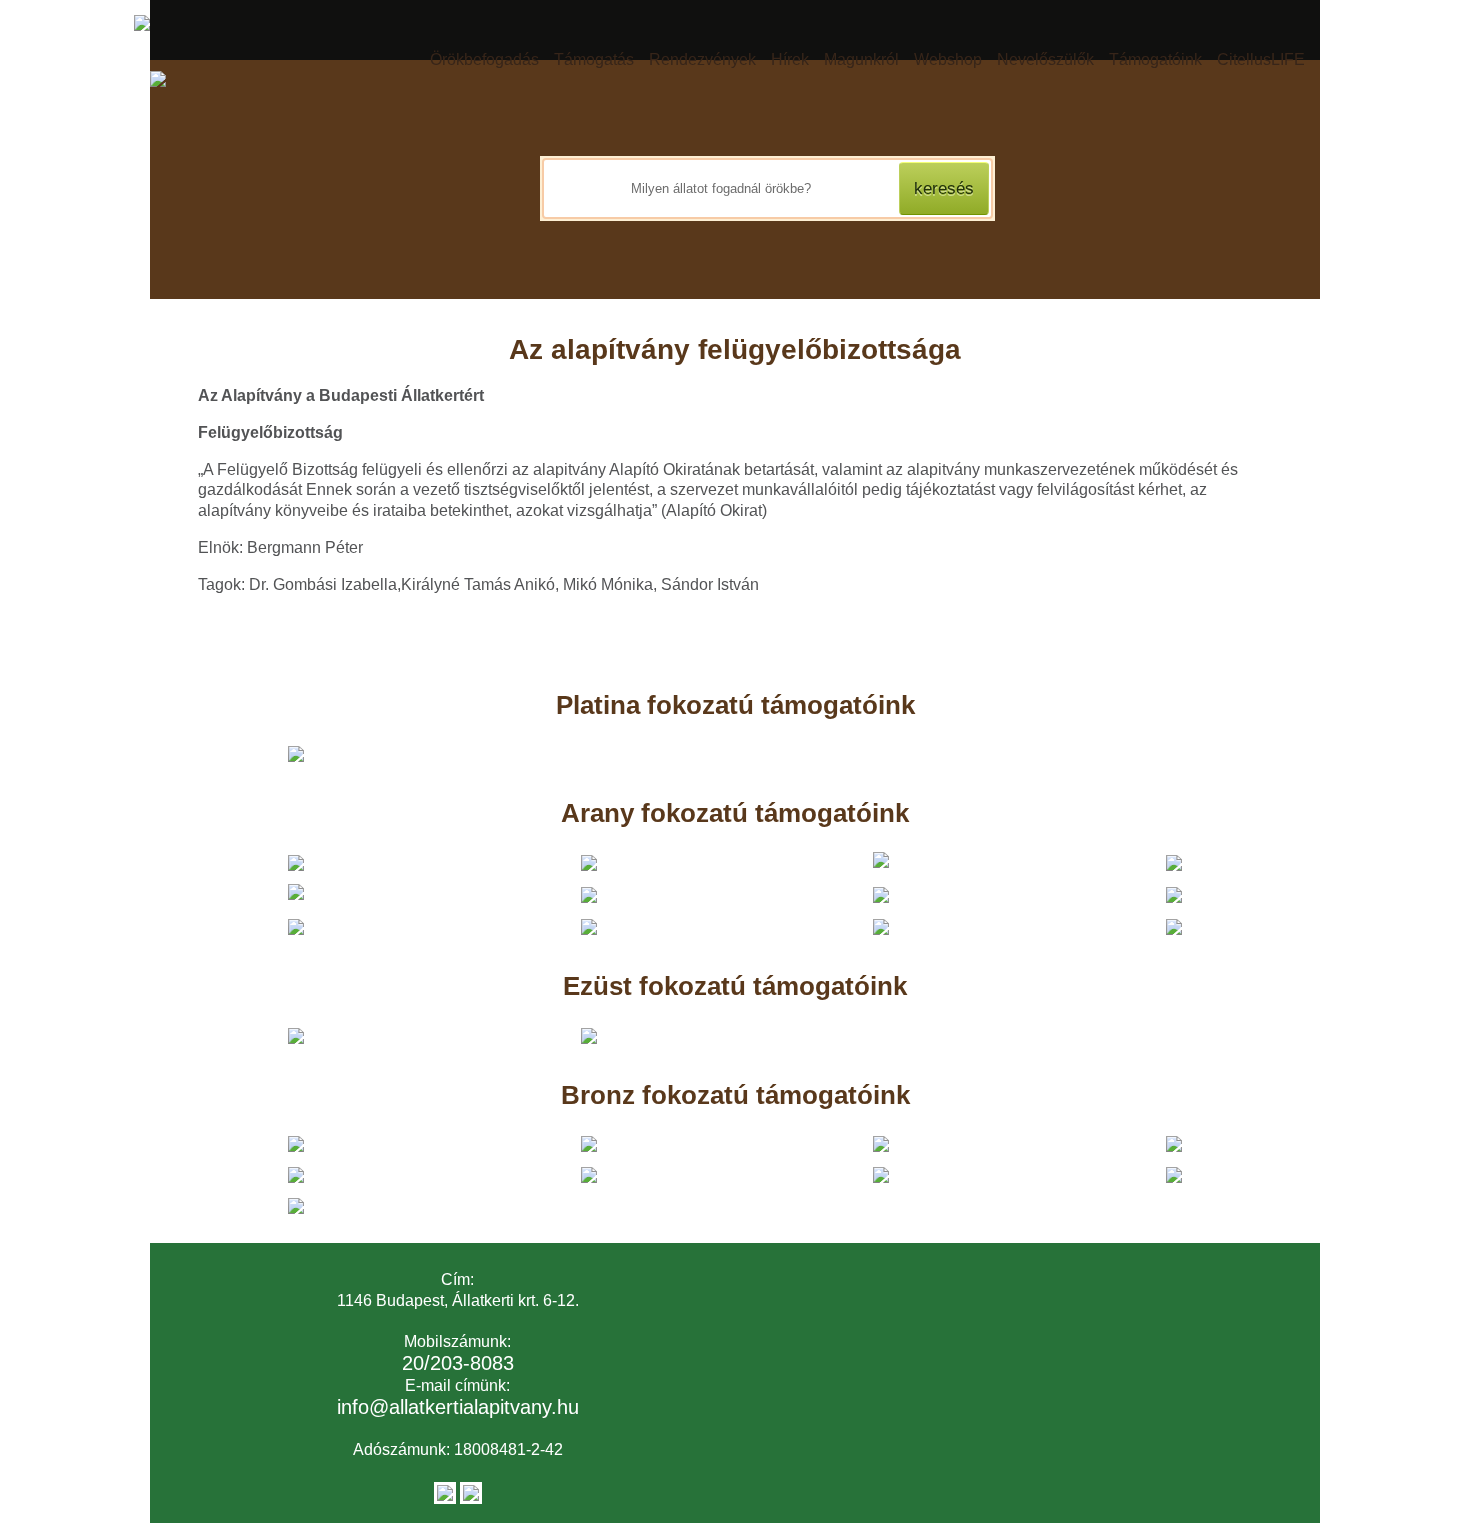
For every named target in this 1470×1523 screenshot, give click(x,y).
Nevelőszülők (1045, 59)
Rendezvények (702, 59)
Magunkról (861, 59)
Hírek (790, 59)
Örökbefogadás (484, 59)
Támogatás (594, 59)
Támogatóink (1155, 59)
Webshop (948, 59)
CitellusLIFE (1261, 59)
